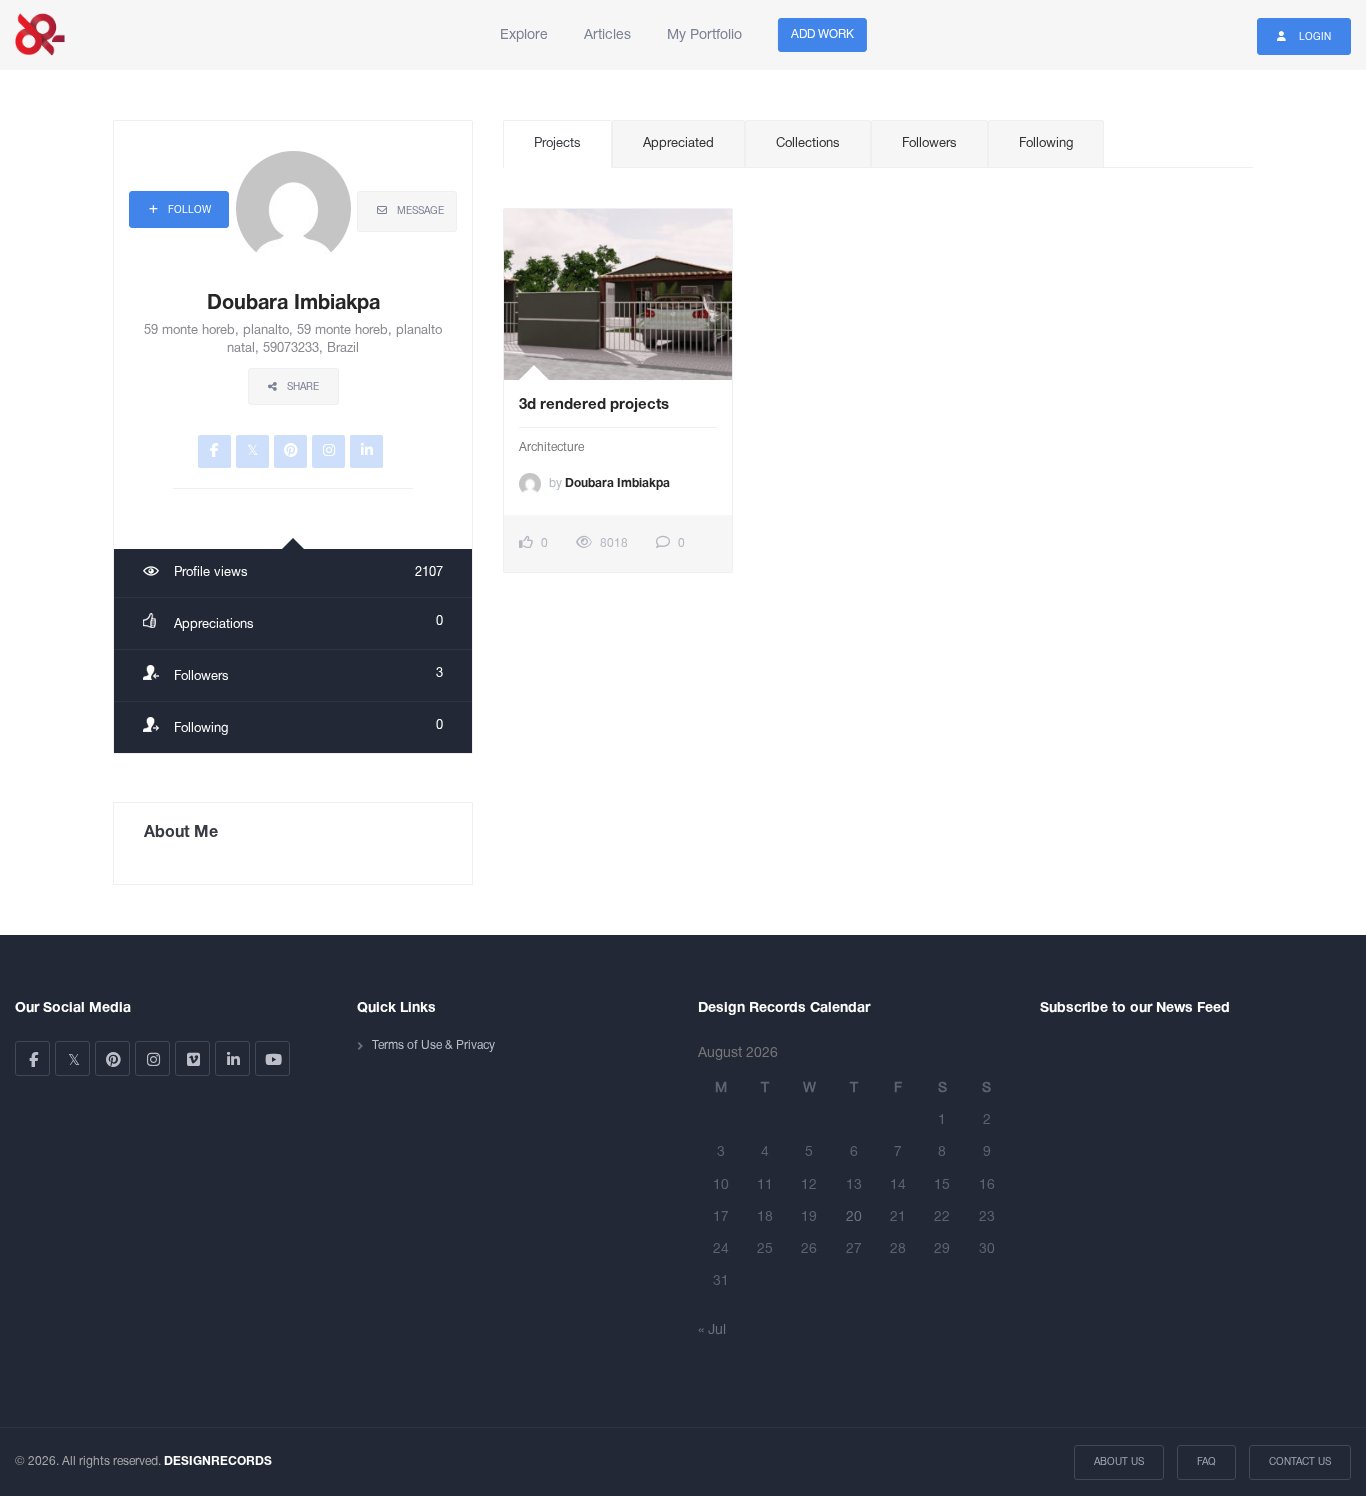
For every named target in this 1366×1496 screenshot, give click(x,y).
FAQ (1206, 1462)
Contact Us (1300, 1462)
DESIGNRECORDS (218, 1461)
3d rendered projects (594, 405)
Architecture (551, 447)
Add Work (822, 34)
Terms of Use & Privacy (433, 1045)
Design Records (40, 35)
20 (854, 1217)
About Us (1119, 1462)
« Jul (712, 1330)
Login (1313, 37)
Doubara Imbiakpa (617, 483)
